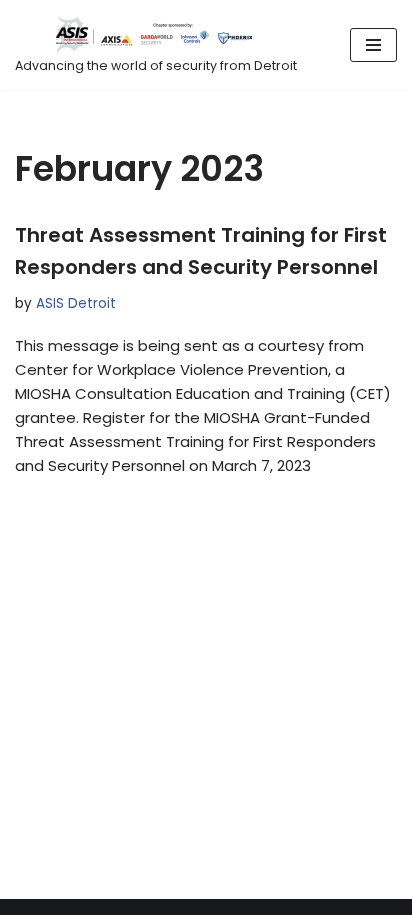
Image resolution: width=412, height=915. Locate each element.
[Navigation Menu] (373, 45)
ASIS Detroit (76, 303)
